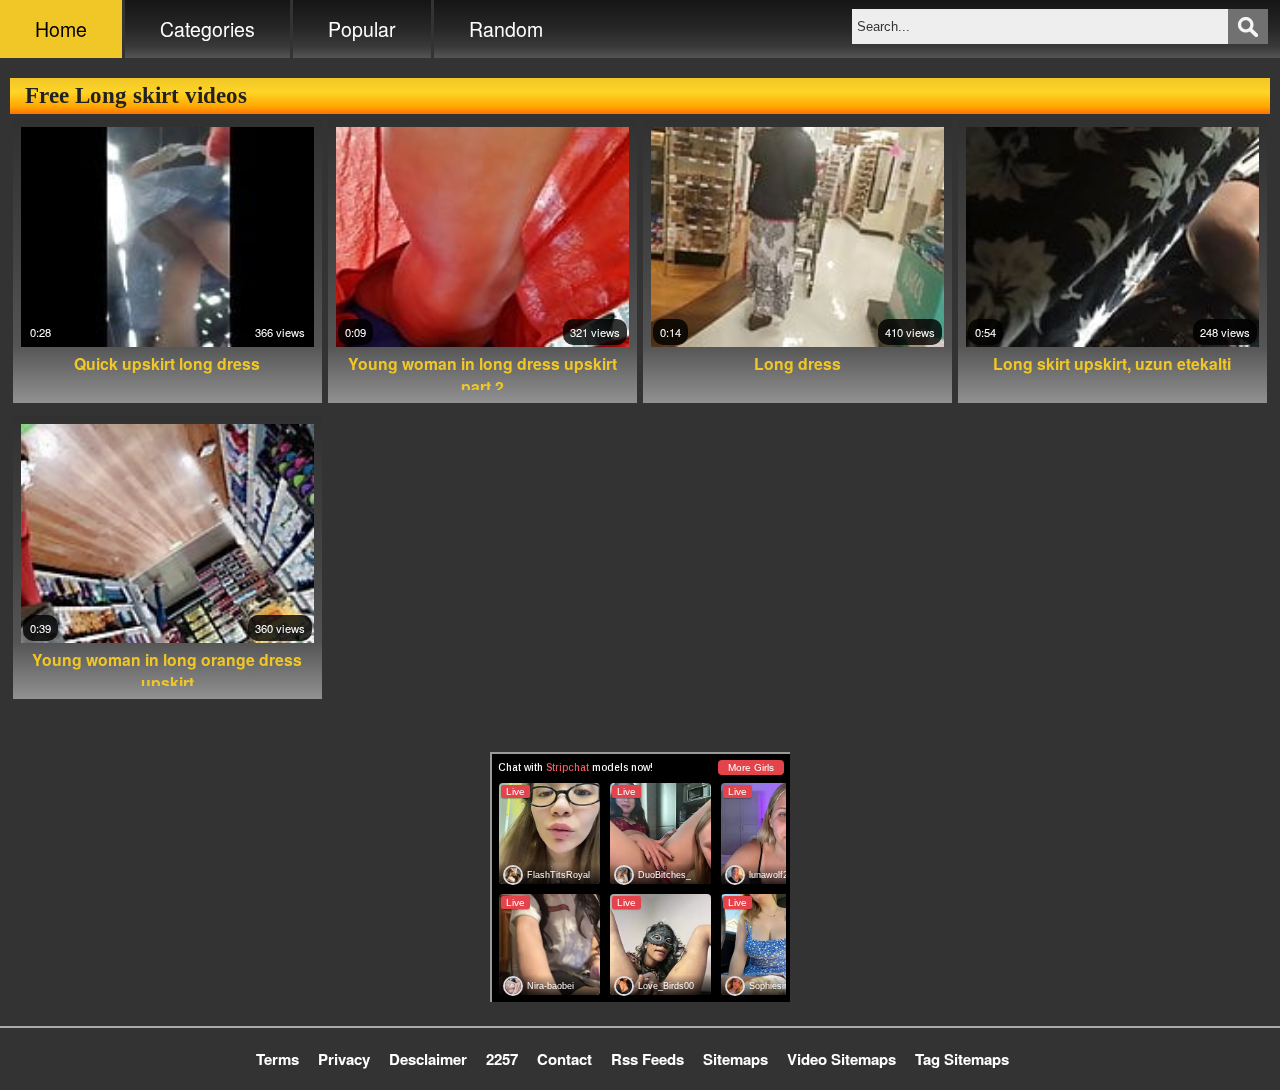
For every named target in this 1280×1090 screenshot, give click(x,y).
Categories (207, 29)
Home (61, 29)
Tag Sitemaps (962, 1059)
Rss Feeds (647, 1059)
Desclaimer (428, 1059)
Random (506, 29)
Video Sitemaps (841, 1059)
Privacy (344, 1059)
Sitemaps (735, 1059)
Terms (277, 1059)
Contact (564, 1059)
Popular (362, 29)
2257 (502, 1059)
